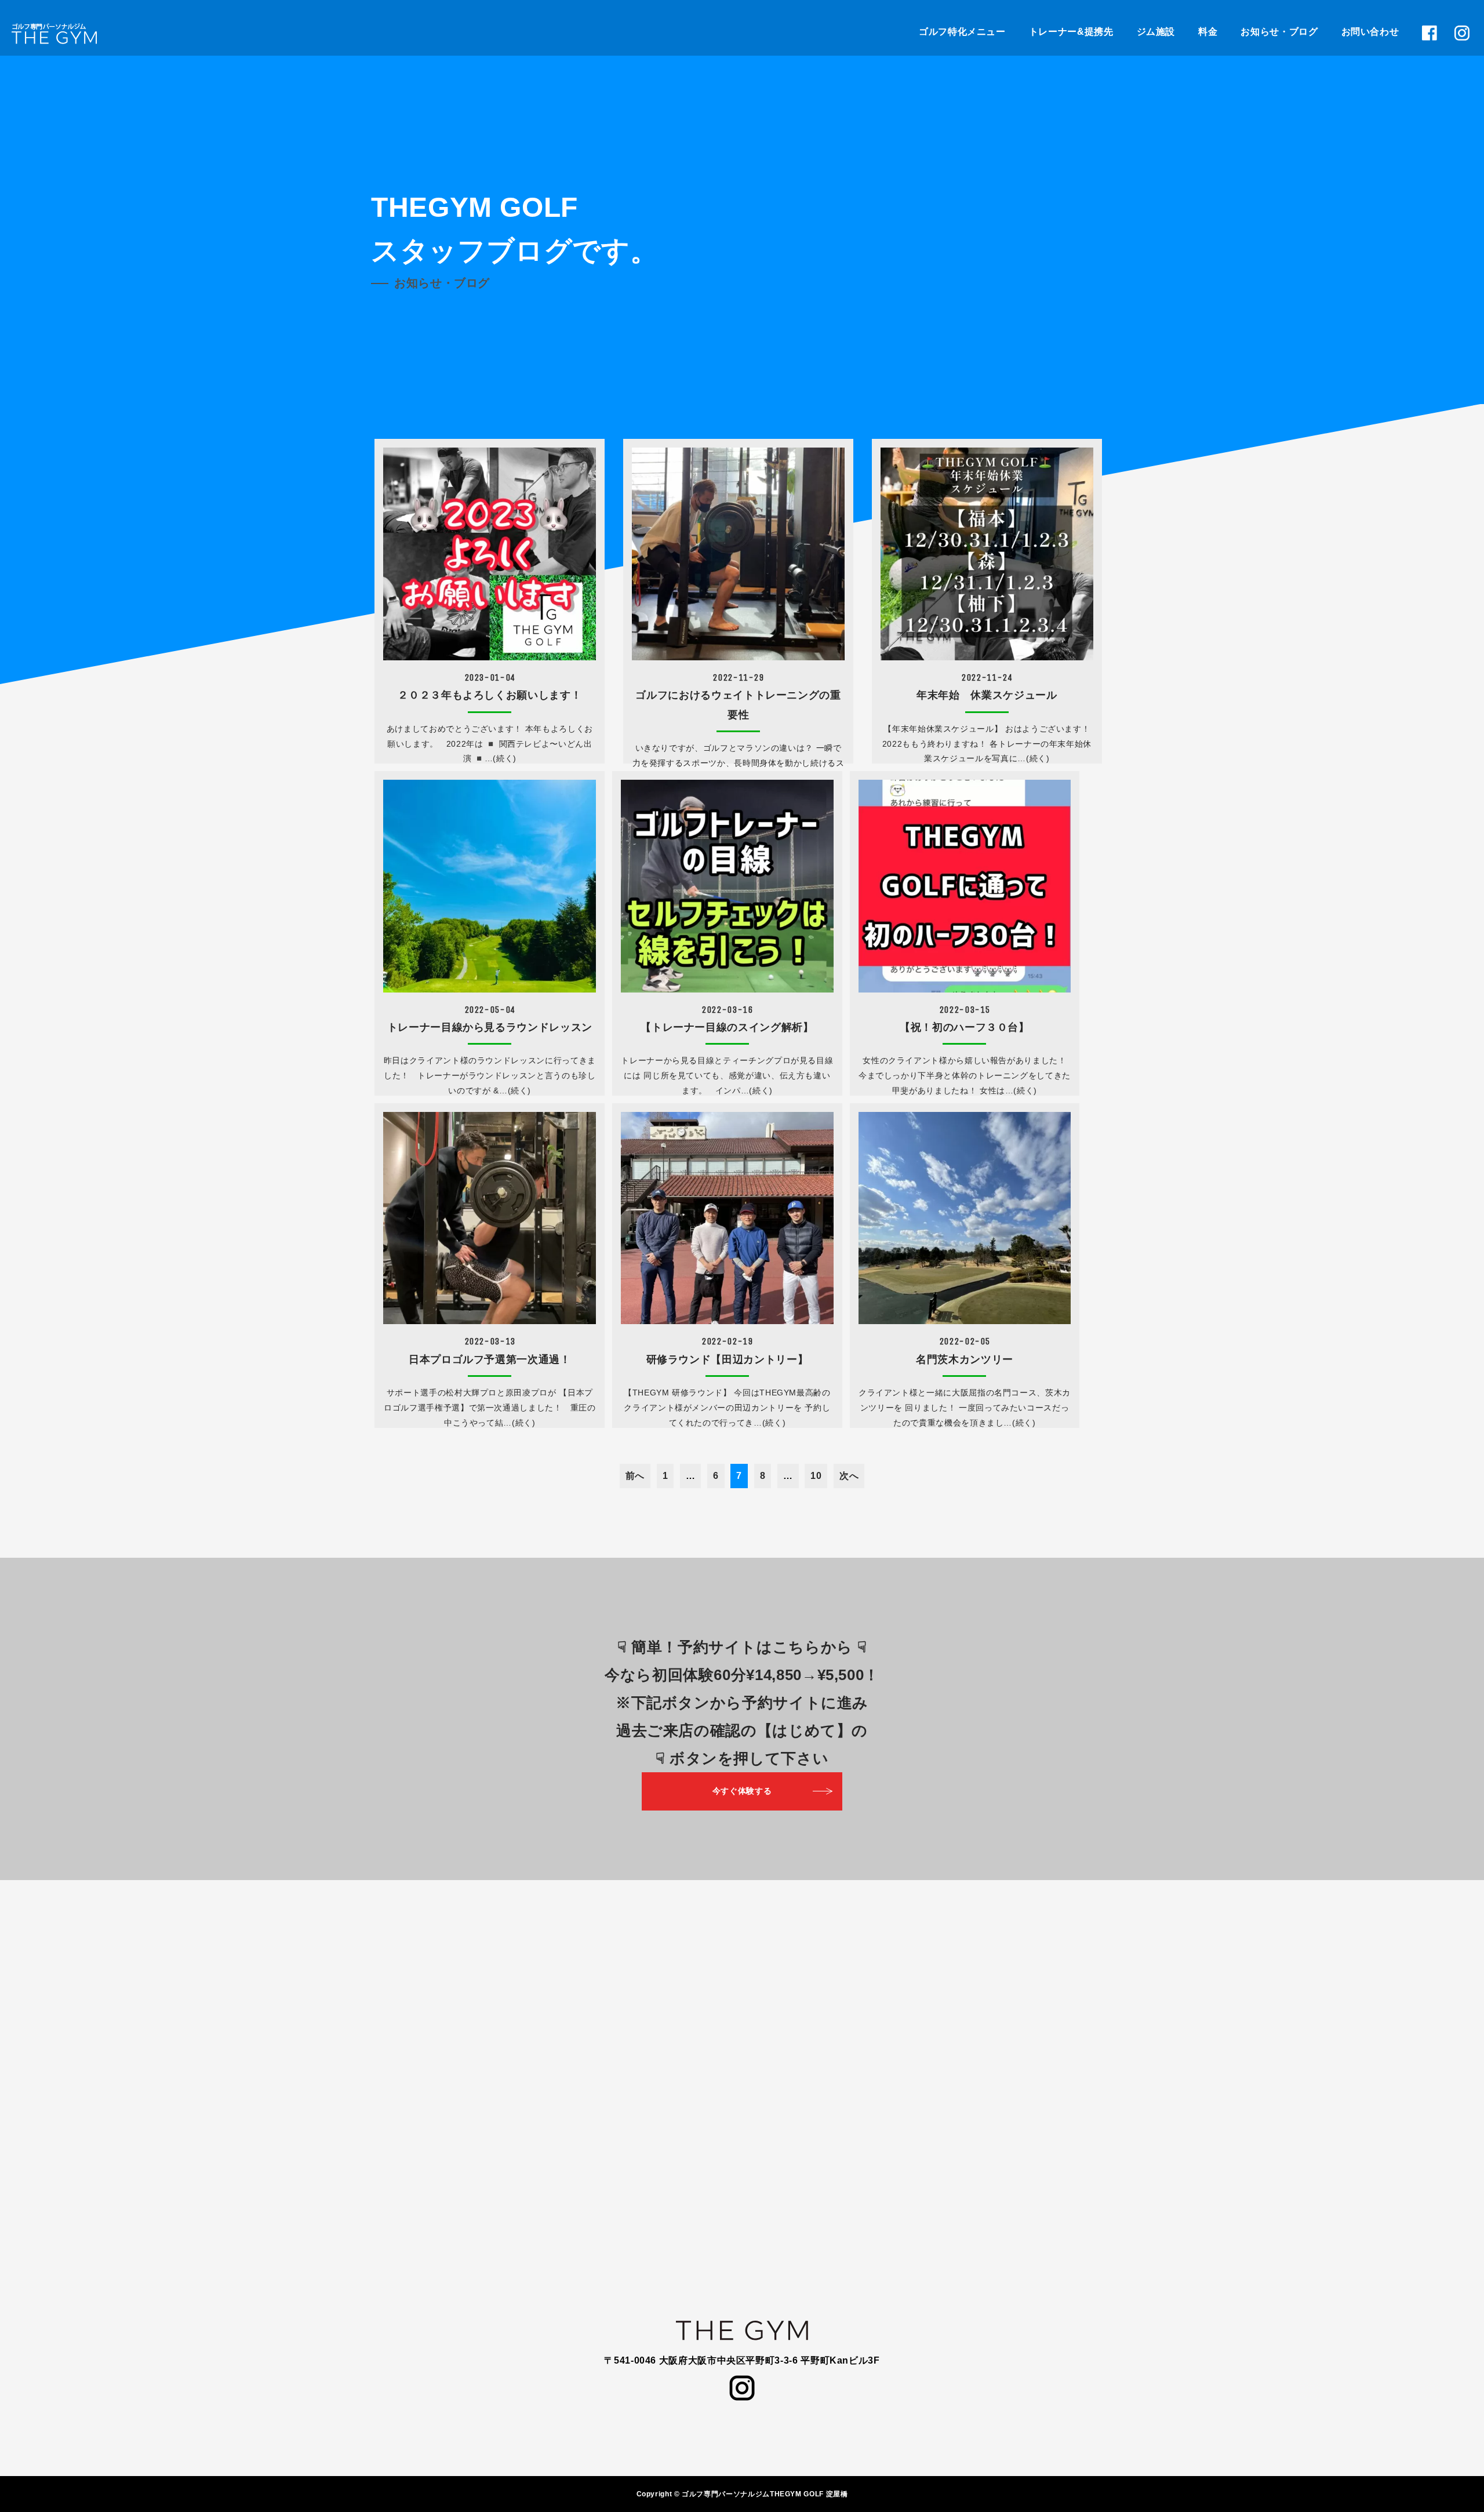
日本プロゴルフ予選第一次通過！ (490, 1359)
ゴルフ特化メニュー (962, 32)
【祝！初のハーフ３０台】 (965, 1027)
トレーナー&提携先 (1071, 32)
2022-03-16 (727, 1010)
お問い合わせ (1370, 32)
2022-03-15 (965, 1010)
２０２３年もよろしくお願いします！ (490, 695)
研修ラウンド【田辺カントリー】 (728, 1359)
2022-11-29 (738, 677)
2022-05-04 (490, 1010)
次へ (849, 1476)
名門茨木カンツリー (965, 1359)
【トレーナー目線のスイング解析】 (727, 1027)
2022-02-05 (965, 1341)
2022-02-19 (727, 1341)
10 (816, 1476)
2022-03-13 (490, 1341)
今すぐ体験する (742, 1791)
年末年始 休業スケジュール (987, 695)
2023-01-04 (490, 677)
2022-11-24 (987, 677)
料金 (1208, 32)
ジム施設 (1156, 32)
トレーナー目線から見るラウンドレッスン (490, 1027)
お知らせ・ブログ (1279, 32)
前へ (635, 1476)
